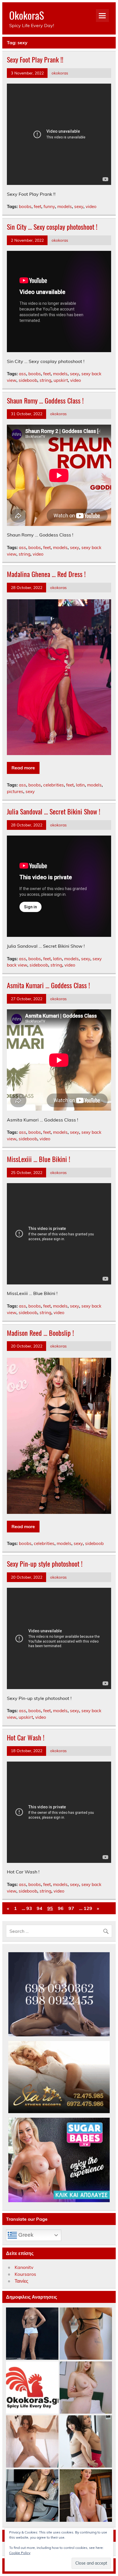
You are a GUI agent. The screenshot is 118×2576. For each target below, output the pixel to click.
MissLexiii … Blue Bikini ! (39, 1159)
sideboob (28, 380)
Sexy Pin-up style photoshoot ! (45, 1564)
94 (40, 1908)
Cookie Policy (20, 2553)
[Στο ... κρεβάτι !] (86, 2388)
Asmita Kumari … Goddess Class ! (48, 985)
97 (71, 1908)
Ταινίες (21, 2281)
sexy (79, 206)
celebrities (54, 785)
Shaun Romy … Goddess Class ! (45, 400)
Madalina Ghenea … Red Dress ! (46, 574)
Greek (25, 2235)
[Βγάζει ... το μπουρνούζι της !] (86, 2496)
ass (22, 374)
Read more (23, 768)
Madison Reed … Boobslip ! (40, 1333)
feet (38, 206)
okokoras (60, 73)
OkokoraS (27, 15)
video (91, 206)
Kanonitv (24, 2267)
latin (80, 785)
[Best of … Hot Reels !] (32, 2388)
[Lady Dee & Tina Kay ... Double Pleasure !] (86, 2442)
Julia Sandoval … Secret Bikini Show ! (54, 811)
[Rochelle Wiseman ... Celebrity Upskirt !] (32, 2496)
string (45, 380)
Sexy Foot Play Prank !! (35, 59)
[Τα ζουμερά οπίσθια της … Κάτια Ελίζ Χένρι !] (86, 2334)
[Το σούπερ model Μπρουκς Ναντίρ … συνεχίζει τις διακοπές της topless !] (32, 2334)
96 (61, 1908)
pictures (15, 791)
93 (29, 1908)
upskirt (61, 380)
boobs (25, 206)
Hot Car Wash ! (26, 1737)
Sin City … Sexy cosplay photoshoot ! (52, 227)
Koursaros (25, 2274)
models (65, 206)
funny (49, 206)
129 (88, 1908)
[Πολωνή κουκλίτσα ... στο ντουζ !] (32, 2442)
